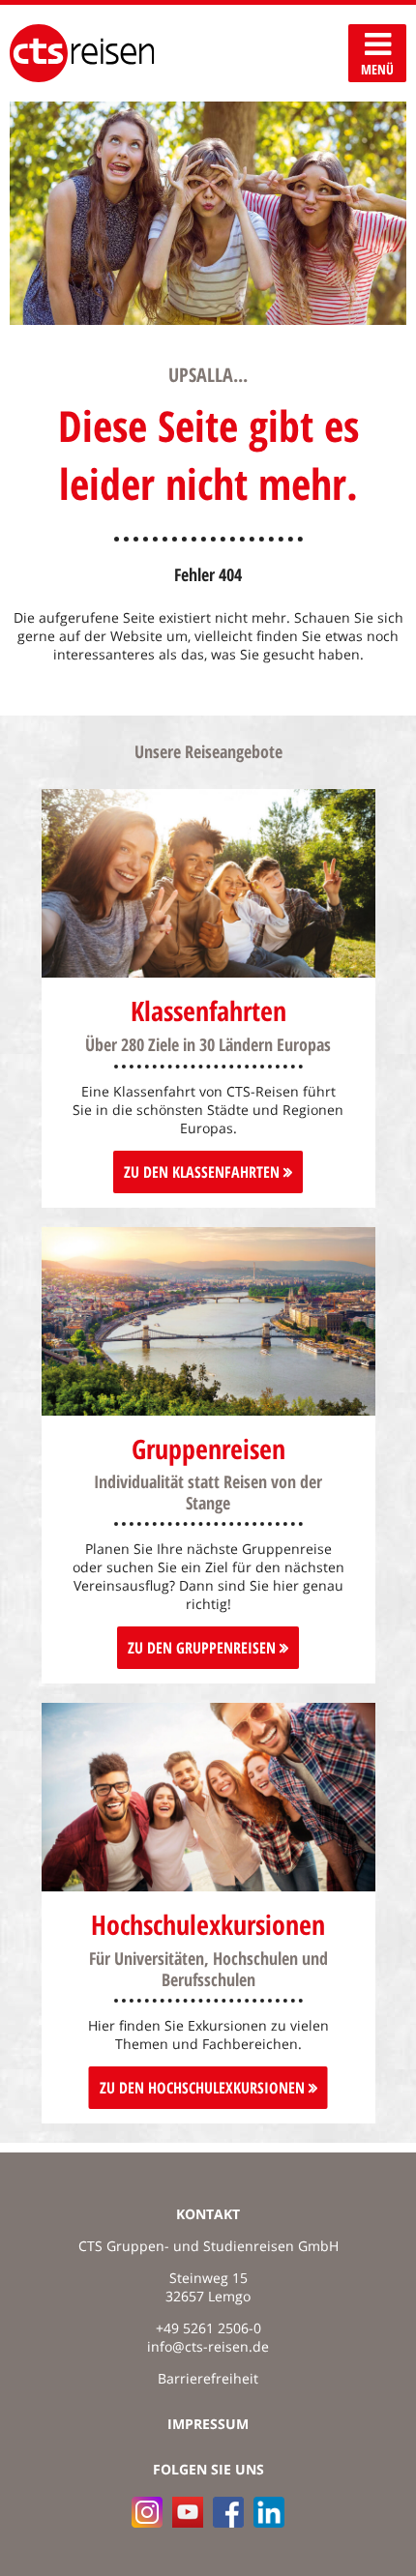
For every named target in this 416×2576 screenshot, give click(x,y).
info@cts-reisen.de (208, 2346)
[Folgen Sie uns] (228, 2512)
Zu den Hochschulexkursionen (204, 2088)
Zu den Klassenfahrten (204, 1172)
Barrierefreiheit (208, 2378)
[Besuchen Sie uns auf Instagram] (147, 2512)
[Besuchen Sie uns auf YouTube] (188, 2512)
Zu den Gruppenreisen (204, 1648)
